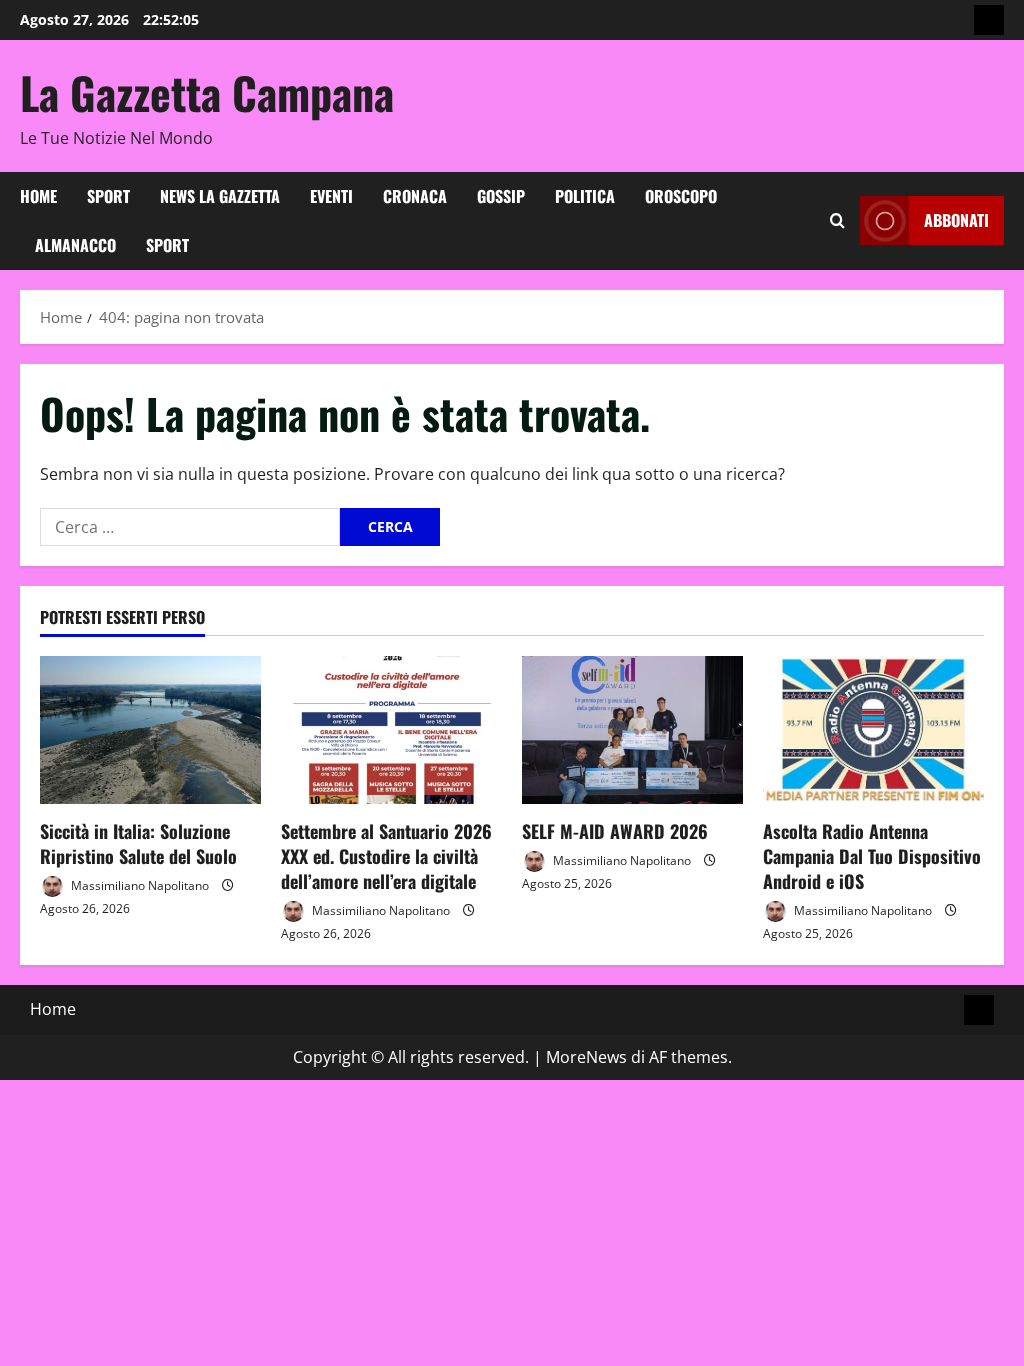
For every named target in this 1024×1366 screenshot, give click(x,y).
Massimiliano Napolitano (138, 885)
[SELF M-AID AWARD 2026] (632, 729)
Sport (108, 196)
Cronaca (415, 196)
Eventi (331, 196)
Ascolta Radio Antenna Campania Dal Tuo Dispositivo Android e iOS (872, 856)
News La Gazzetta (220, 196)
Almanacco (75, 245)
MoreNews (586, 1057)
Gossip (501, 196)
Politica (585, 196)
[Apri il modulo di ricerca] (837, 220)
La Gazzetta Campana (207, 92)
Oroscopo (681, 196)
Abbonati (956, 220)
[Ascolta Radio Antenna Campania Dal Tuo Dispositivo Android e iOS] (873, 729)
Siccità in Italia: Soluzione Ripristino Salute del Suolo (138, 843)
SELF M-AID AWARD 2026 (615, 831)
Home (38, 196)
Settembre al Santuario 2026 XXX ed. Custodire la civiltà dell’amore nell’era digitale (386, 856)
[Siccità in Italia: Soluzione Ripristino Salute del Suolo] (150, 729)
